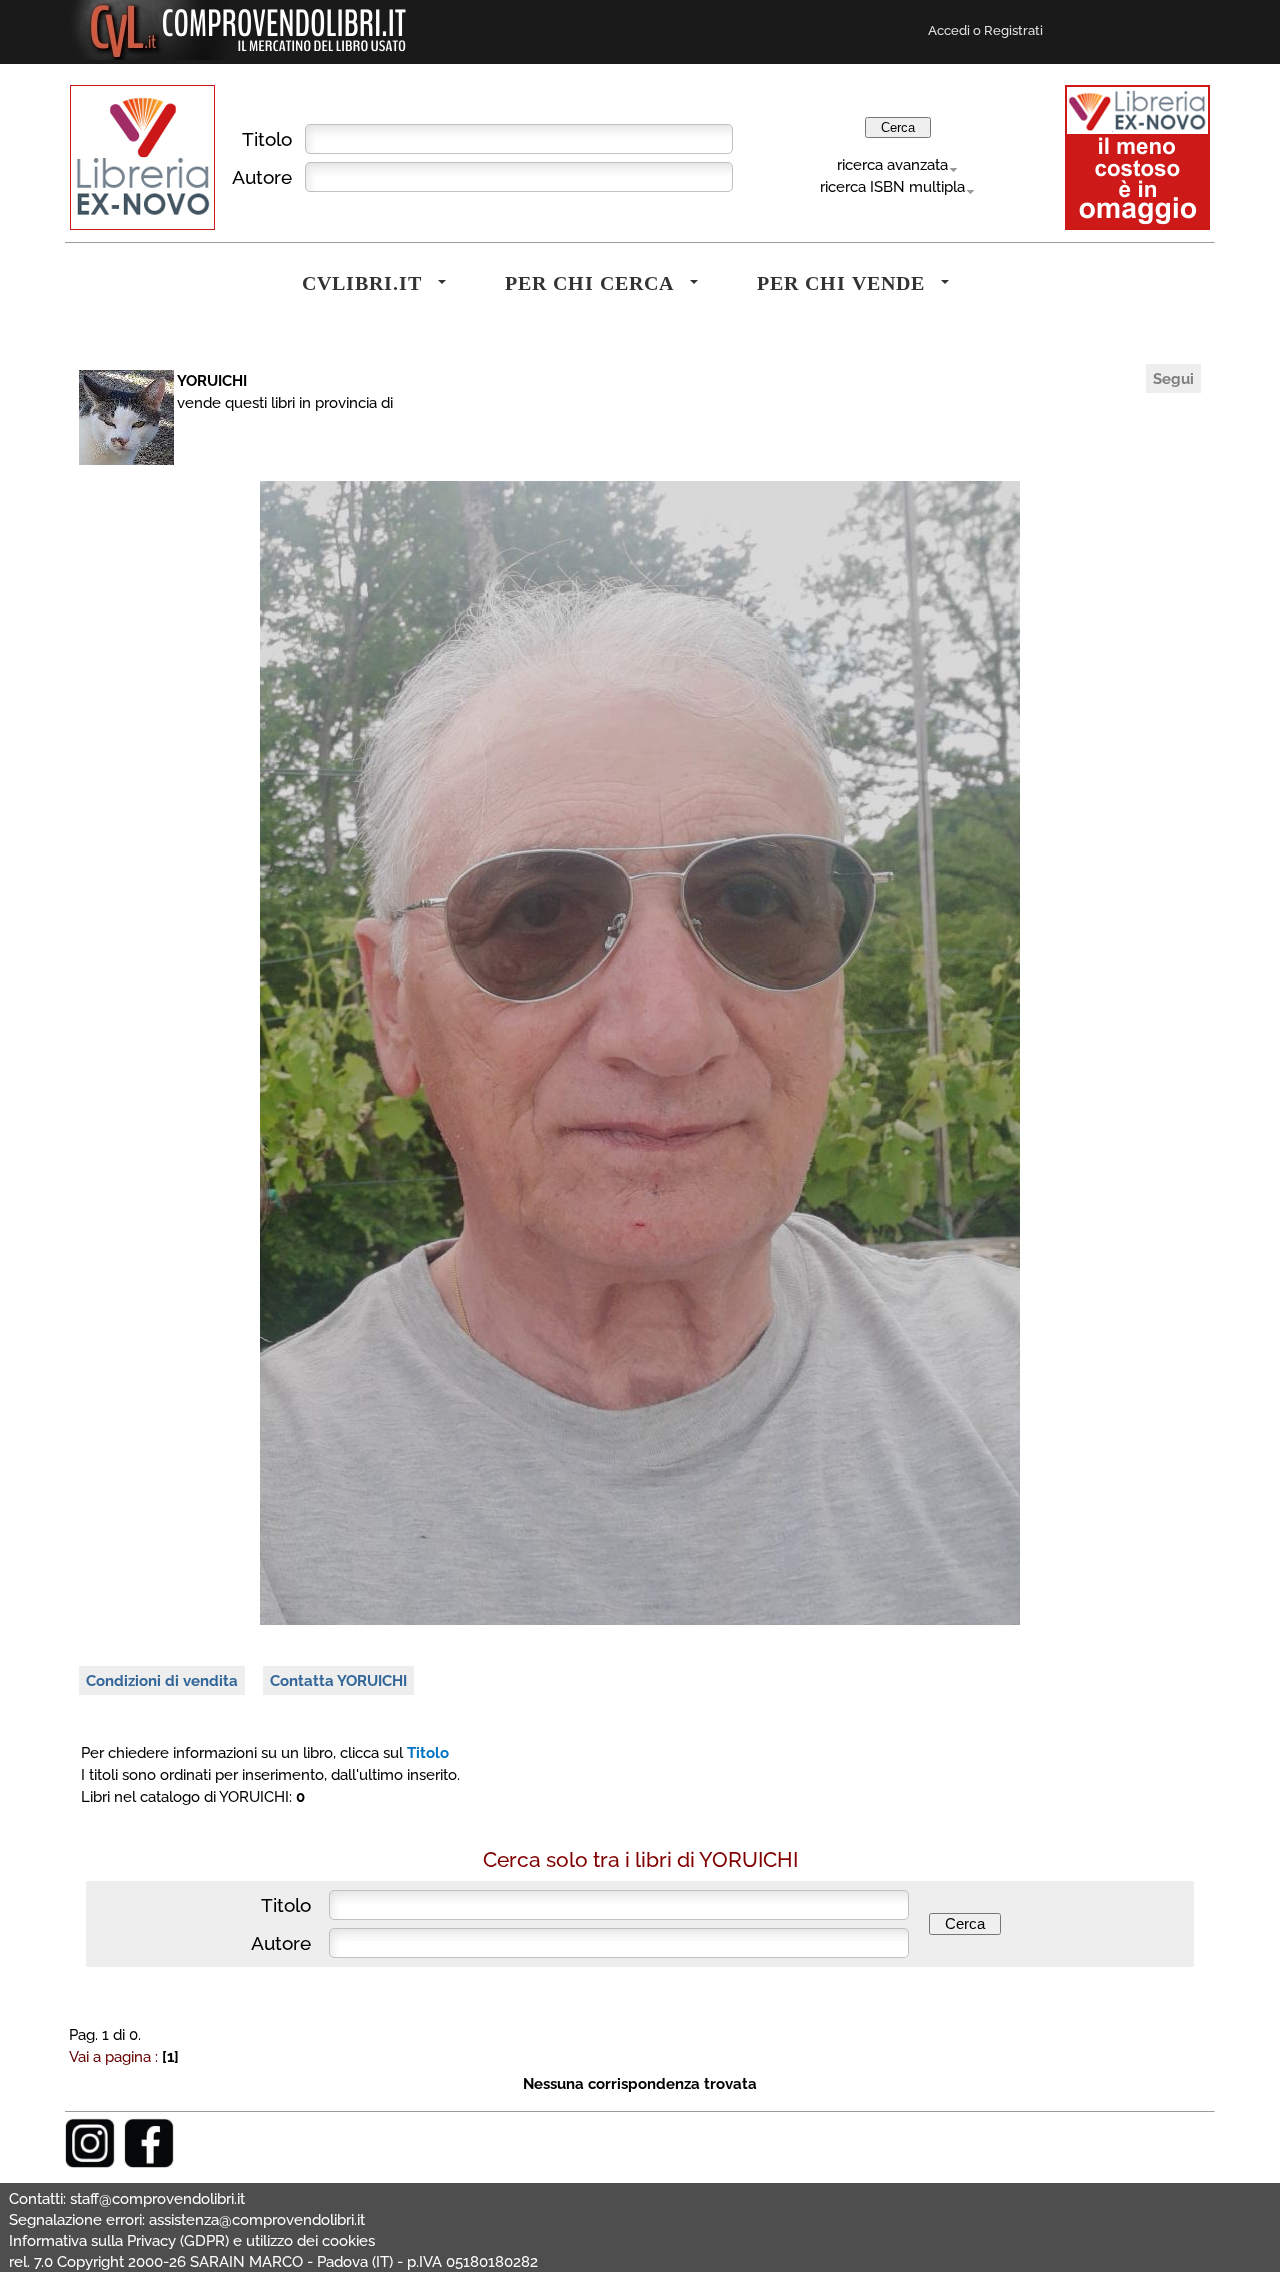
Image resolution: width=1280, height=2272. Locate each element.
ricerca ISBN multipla (892, 186)
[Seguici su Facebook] (149, 2163)
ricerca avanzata (892, 164)
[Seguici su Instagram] (90, 2163)
